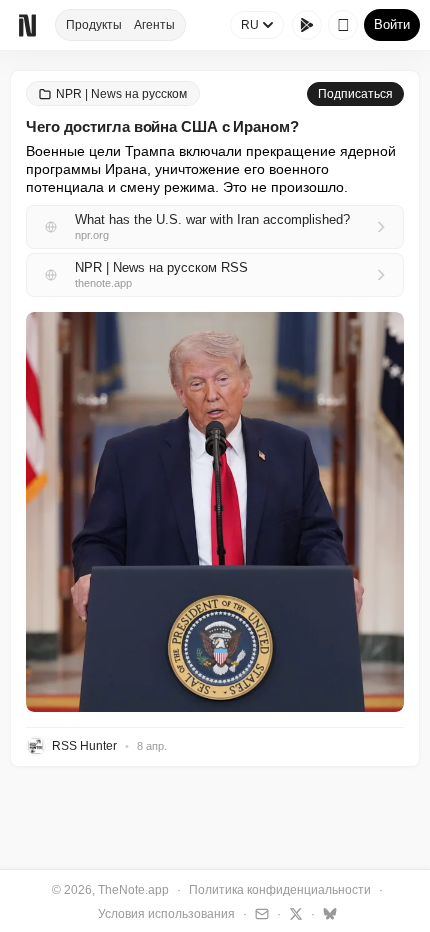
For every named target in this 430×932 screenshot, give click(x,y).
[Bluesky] (327, 913)
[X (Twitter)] (293, 913)
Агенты (154, 25)
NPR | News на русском (121, 94)
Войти (392, 24)
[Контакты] (259, 913)
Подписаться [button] (355, 94)
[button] (215, 512)
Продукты (94, 25)
